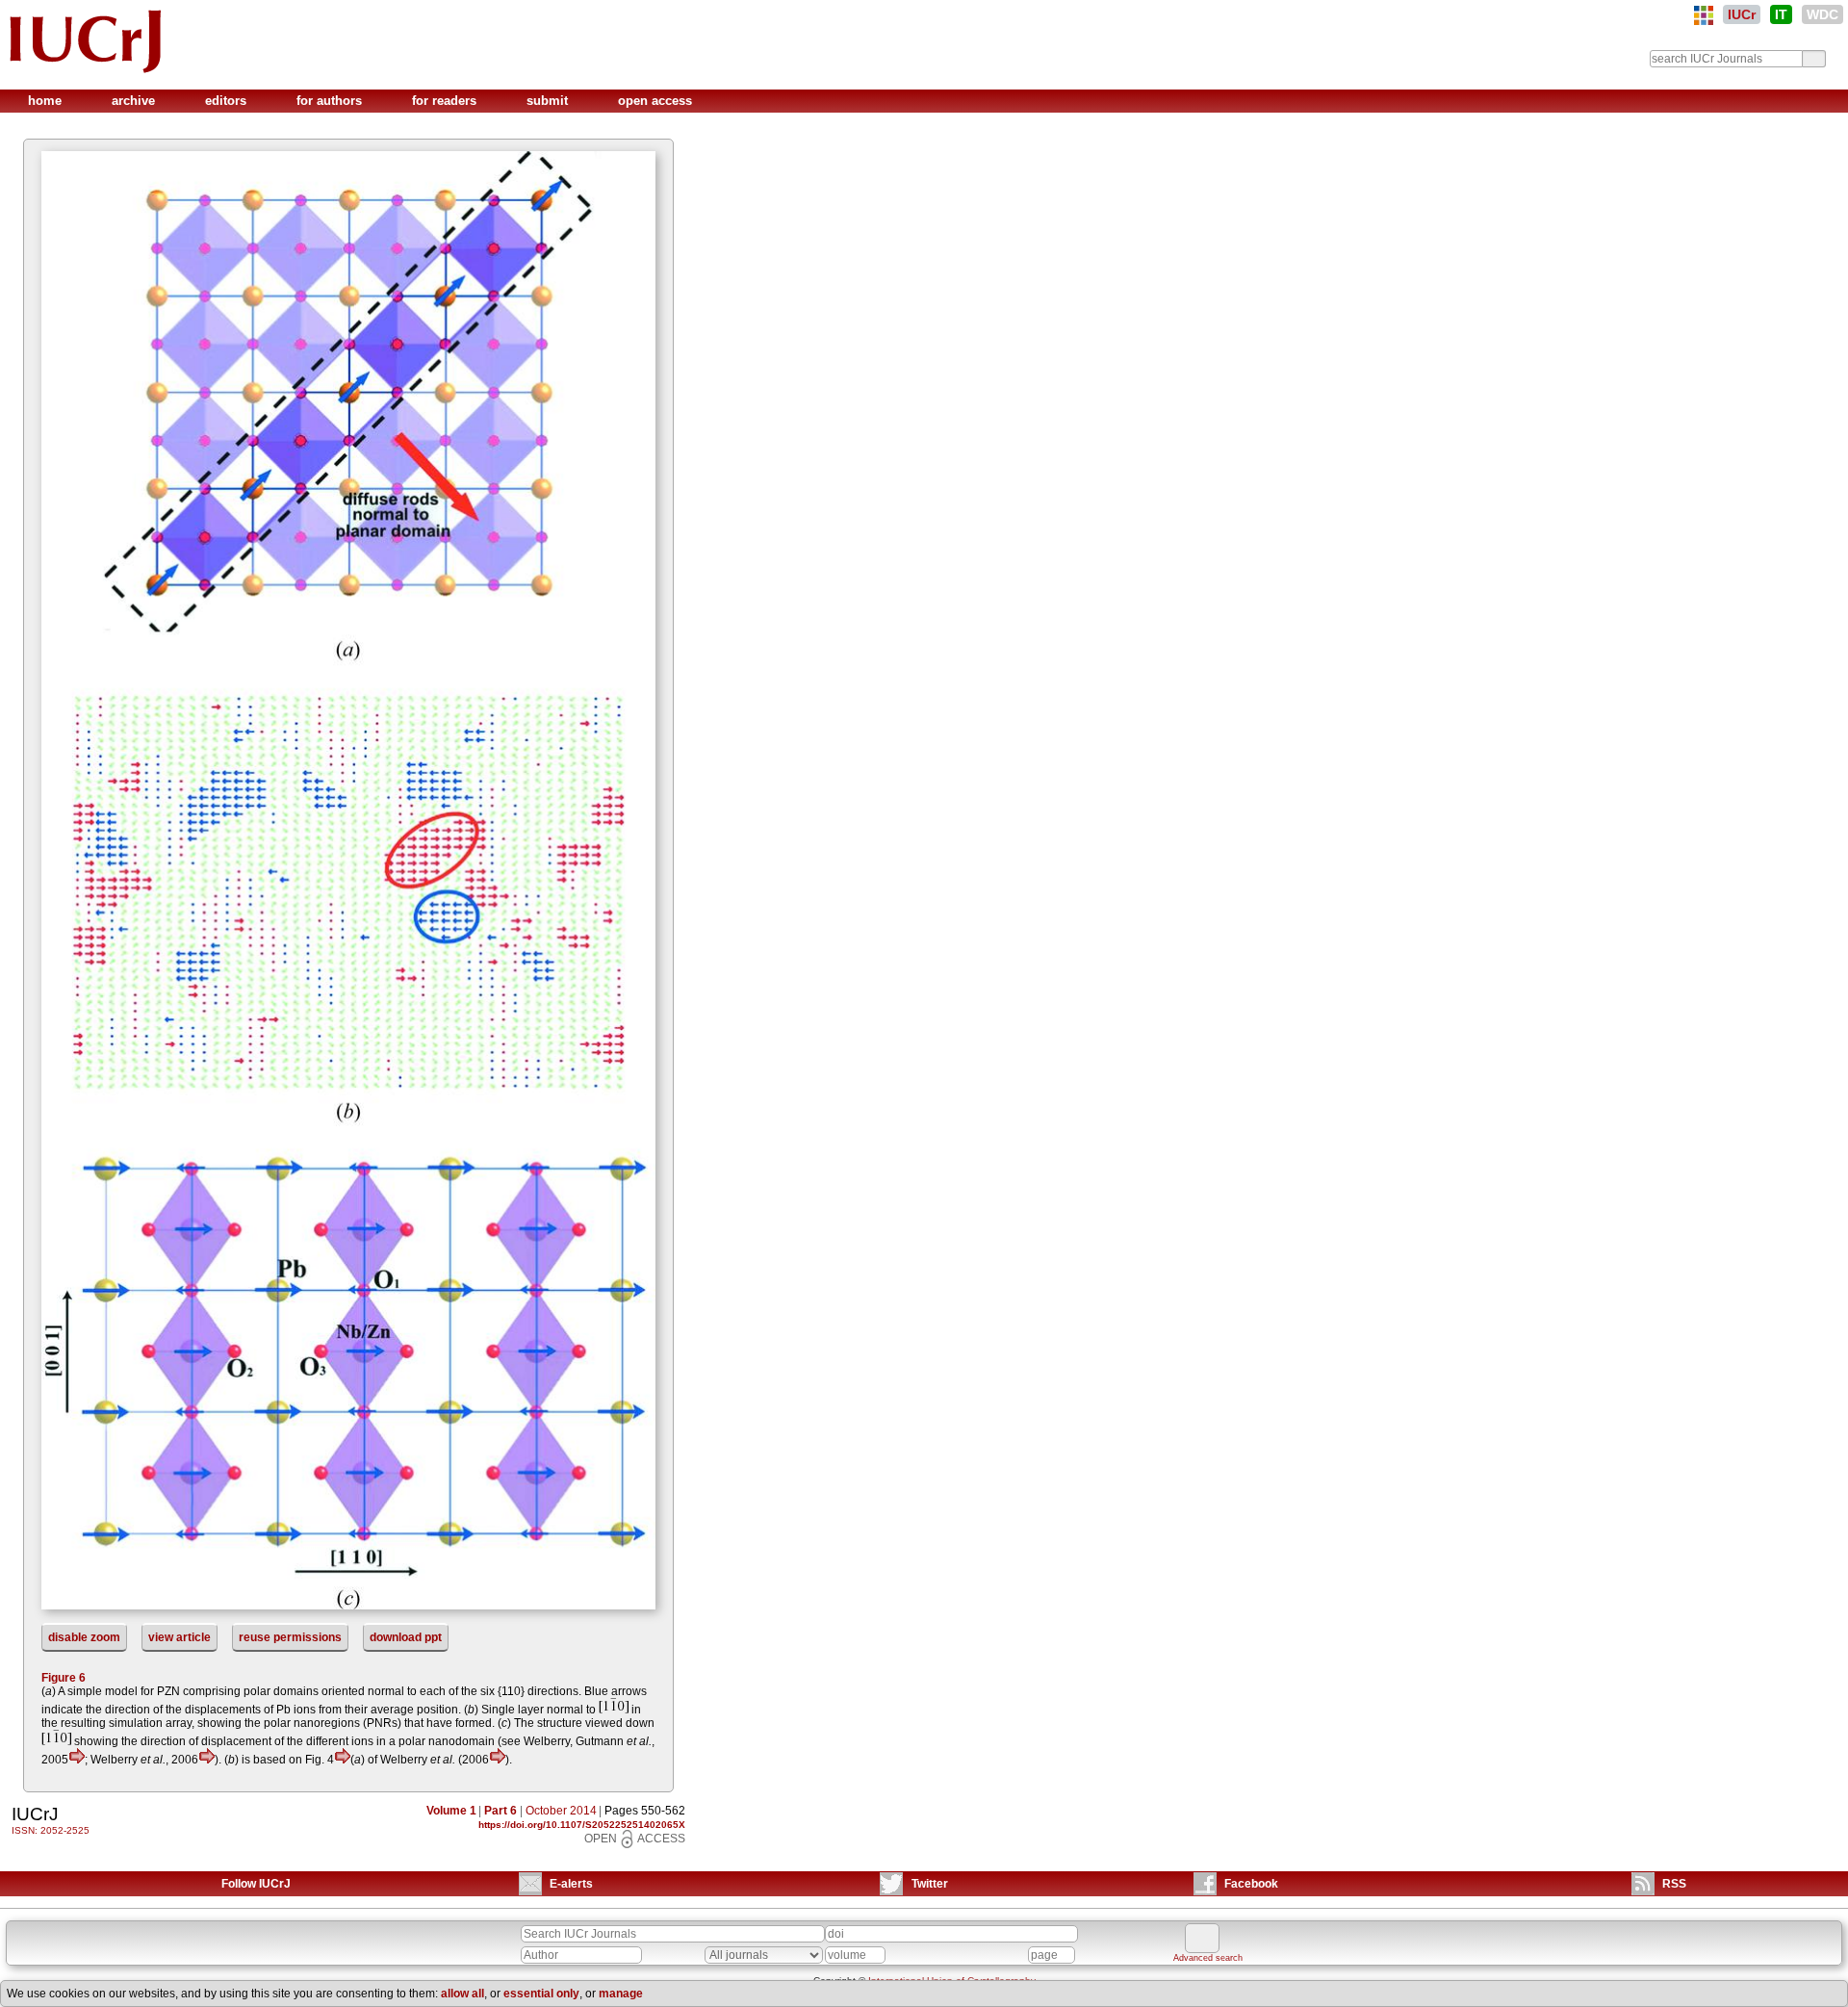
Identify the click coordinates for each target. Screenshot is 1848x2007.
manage (621, 1994)
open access (655, 101)
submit (549, 101)
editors (228, 101)
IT (1781, 14)
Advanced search (1208, 1958)
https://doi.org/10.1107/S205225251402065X (582, 1825)
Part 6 (500, 1811)
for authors (331, 101)
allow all (462, 1994)
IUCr (1742, 14)
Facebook (1251, 1884)
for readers (446, 101)
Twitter (930, 1884)
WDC (1822, 14)
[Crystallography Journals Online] (1704, 15)
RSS (1674, 1884)
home (47, 101)
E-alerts (571, 1884)
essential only (541, 1994)
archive (135, 101)
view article (180, 1637)
